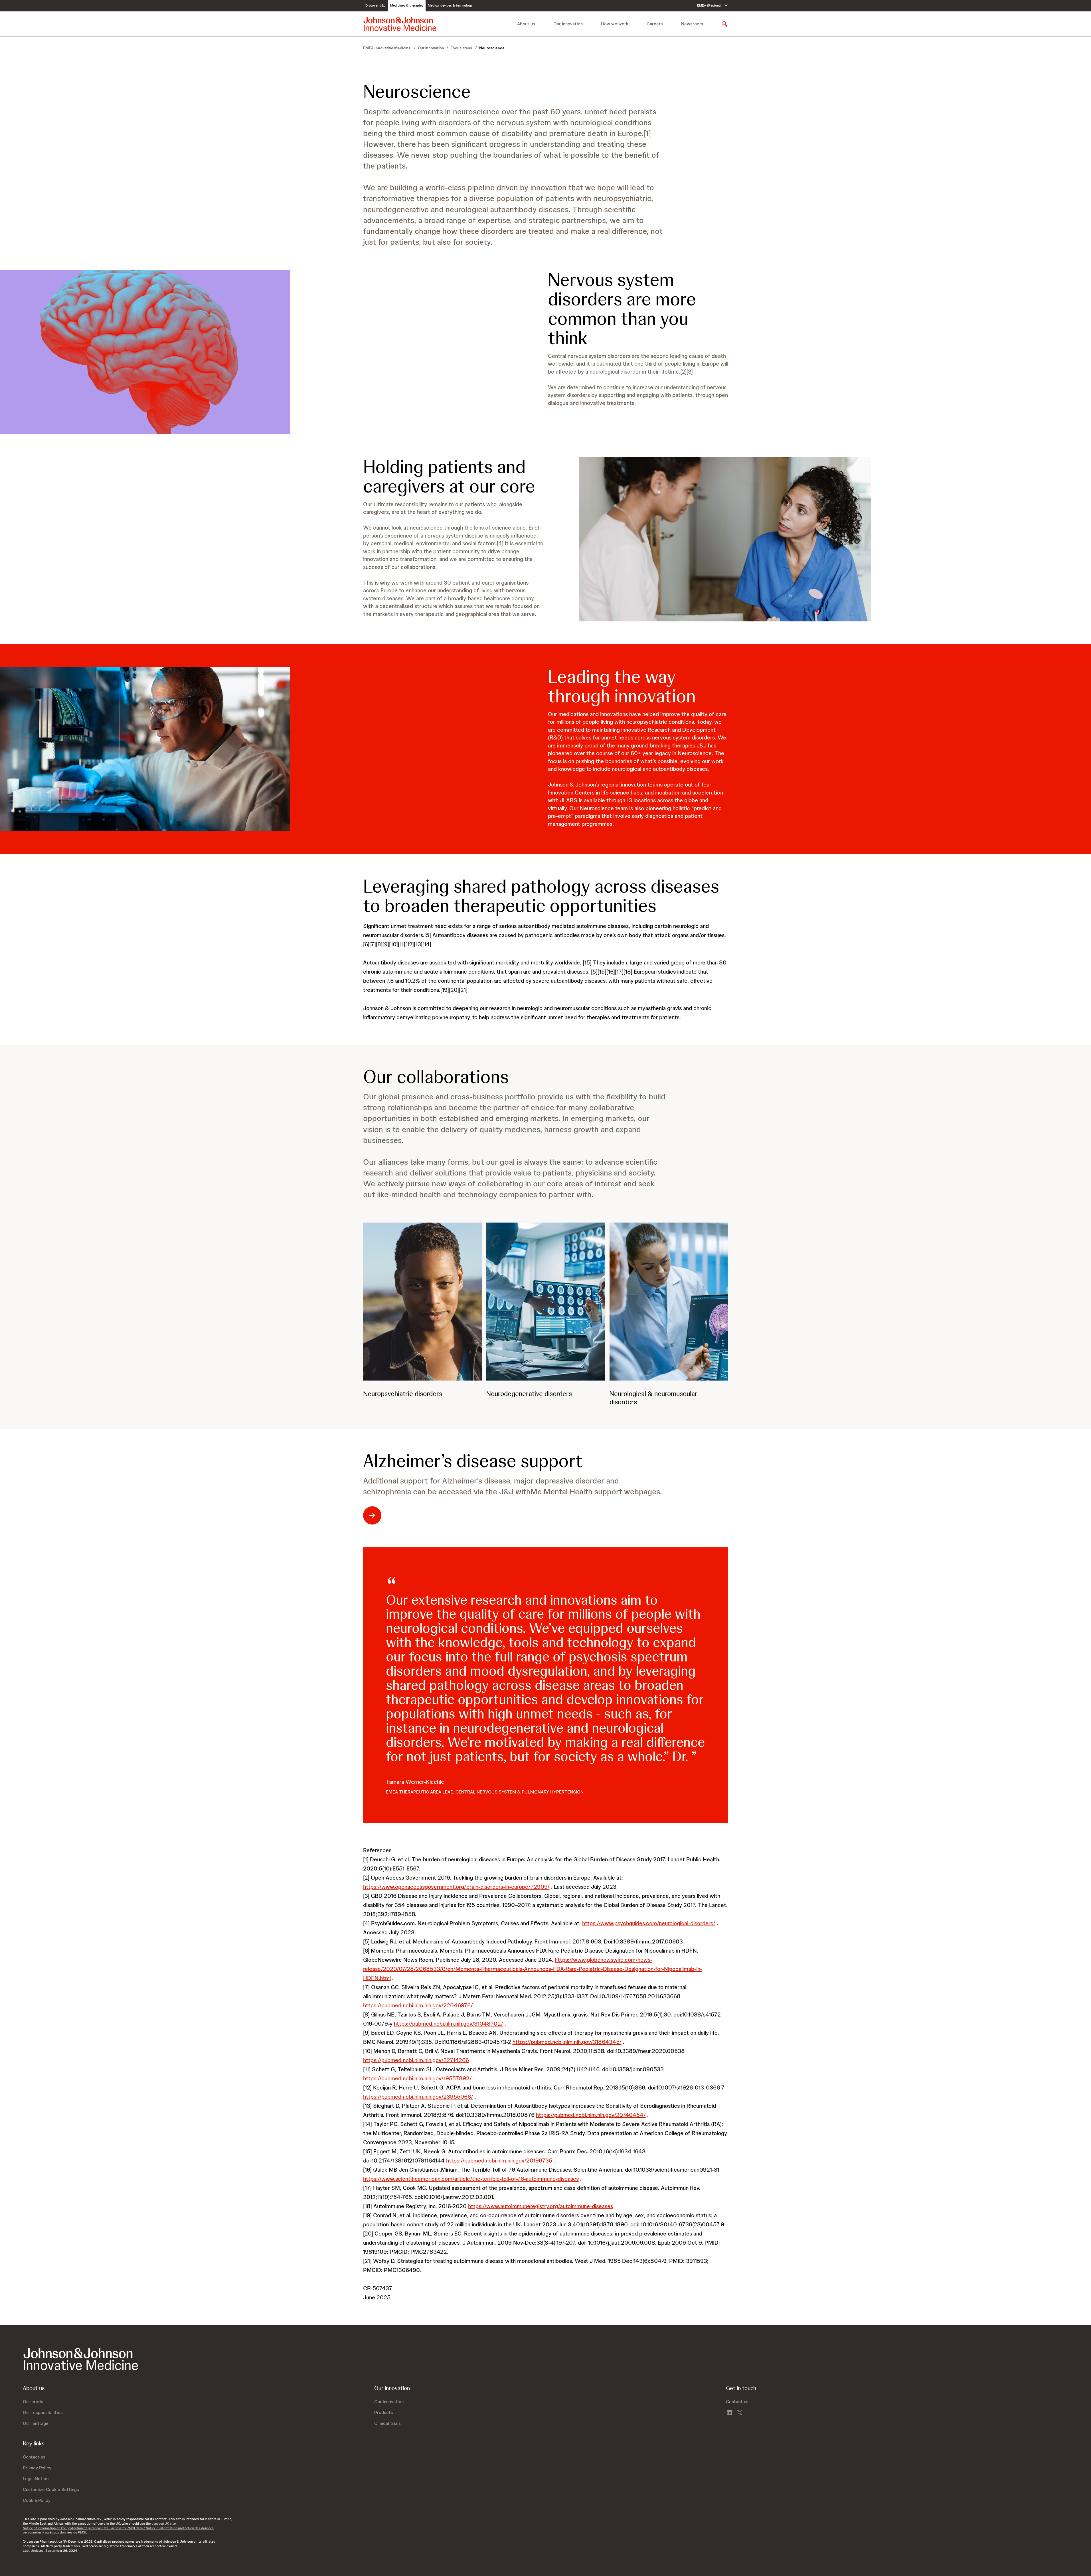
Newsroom (692, 24)
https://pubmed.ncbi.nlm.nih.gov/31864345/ (567, 2042)
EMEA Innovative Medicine (387, 48)
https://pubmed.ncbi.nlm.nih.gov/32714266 (416, 2060)
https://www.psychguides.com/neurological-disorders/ (649, 1923)
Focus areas (462, 48)
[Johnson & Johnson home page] (400, 24)
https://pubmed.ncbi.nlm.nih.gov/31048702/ (449, 2024)
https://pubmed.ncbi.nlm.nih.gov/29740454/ (591, 2115)
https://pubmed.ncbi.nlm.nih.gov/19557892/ (417, 2078)
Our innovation (431, 48)
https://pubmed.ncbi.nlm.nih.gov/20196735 (499, 2160)
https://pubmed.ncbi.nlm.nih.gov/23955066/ (418, 2097)
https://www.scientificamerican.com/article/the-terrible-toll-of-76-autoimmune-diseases (471, 2179)
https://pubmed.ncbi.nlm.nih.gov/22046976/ (418, 2005)
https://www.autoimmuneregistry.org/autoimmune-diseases (541, 2206)
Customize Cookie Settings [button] (51, 2489)
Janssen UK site (164, 2524)
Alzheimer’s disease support (473, 1461)
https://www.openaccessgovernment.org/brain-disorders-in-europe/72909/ (456, 1887)
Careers (655, 24)
